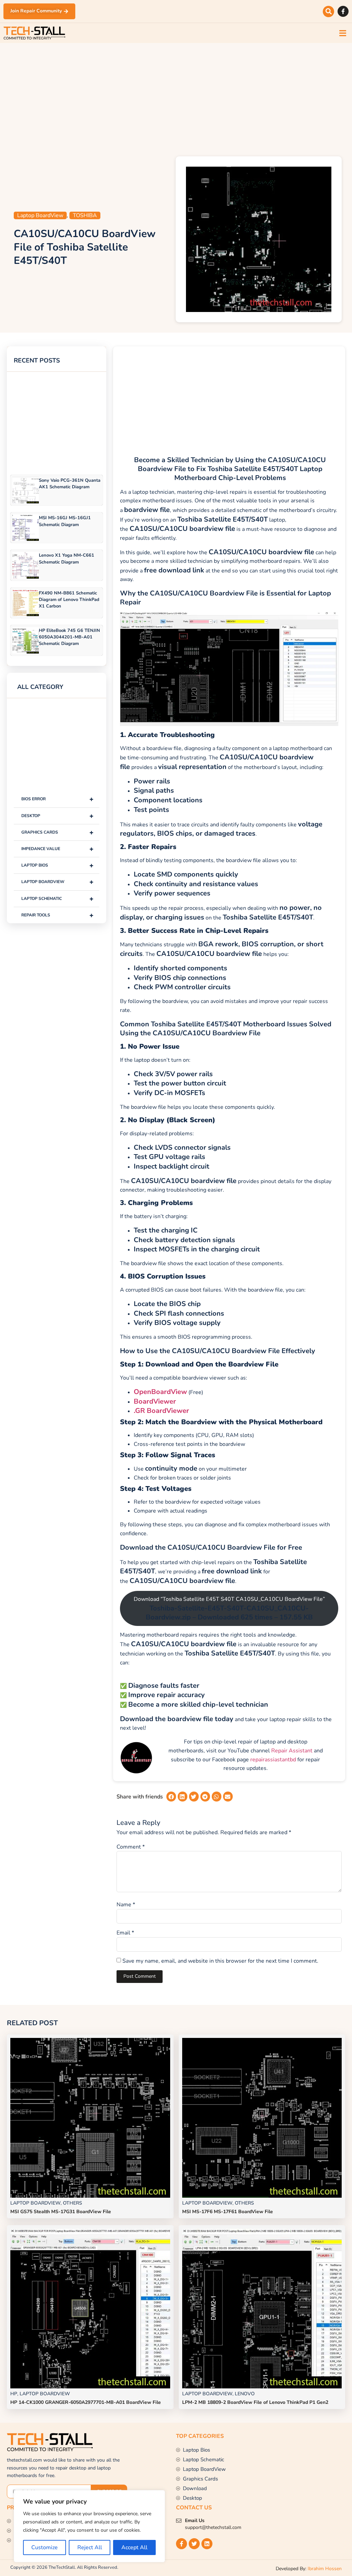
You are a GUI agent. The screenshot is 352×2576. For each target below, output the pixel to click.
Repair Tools (57, 915)
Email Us (195, 2521)
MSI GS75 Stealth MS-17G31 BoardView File (61, 2212)
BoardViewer (155, 1401)
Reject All (90, 2547)
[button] (328, 12)
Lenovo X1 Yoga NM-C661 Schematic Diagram (67, 559)
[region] (89, 2526)
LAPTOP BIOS (57, 865)
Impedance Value (57, 849)
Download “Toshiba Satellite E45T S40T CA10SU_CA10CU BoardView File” (229, 1608)
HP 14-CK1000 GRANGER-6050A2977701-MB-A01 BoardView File (86, 2402)
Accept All (134, 2547)
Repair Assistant (292, 1751)
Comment (131, 1847)
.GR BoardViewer (161, 1411)
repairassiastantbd (273, 1760)
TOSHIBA (85, 215)
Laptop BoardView (40, 215)
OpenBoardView (160, 1392)
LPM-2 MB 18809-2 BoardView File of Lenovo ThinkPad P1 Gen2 (255, 2402)
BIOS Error (57, 799)
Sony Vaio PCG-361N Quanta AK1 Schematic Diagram (70, 484)
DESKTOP (57, 816)
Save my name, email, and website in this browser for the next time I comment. (220, 1961)
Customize (45, 2547)
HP (14, 2394)
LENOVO (245, 2394)
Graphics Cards (57, 832)
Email (125, 1933)
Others (73, 2203)
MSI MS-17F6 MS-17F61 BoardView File (228, 2212)
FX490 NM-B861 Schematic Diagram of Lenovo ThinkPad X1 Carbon (69, 600)
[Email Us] (179, 2521)
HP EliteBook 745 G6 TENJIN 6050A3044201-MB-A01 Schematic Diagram (69, 637)
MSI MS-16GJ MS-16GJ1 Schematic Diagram (65, 521)
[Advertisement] (176, 98)
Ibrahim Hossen (325, 2569)
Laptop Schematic (57, 899)
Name (126, 1905)
